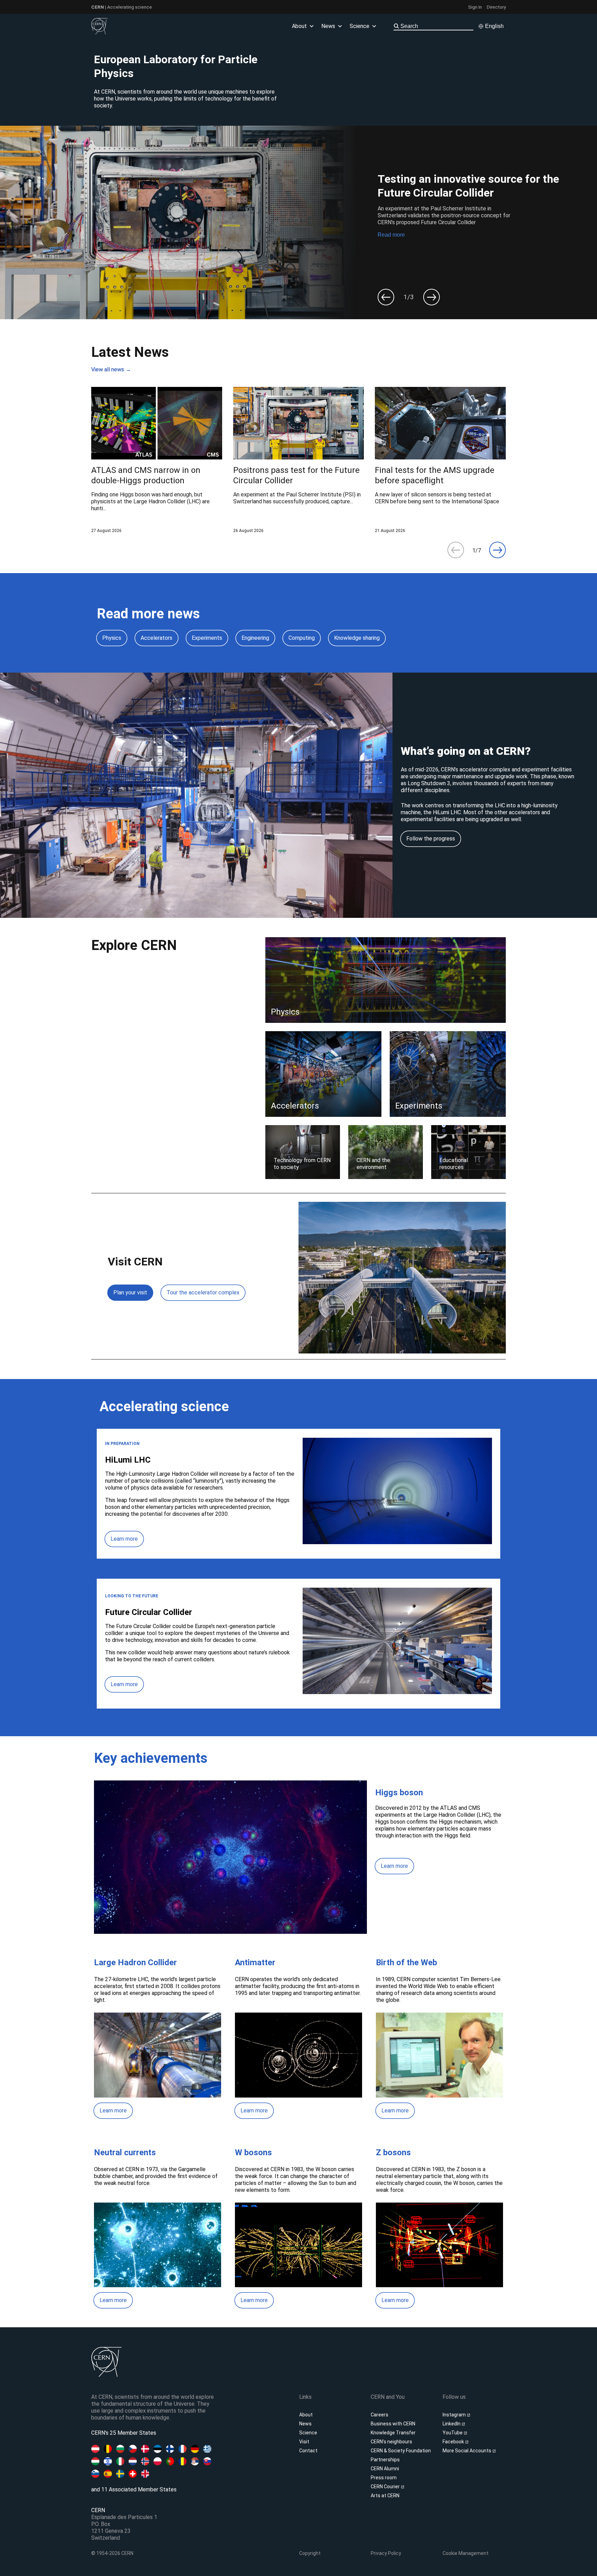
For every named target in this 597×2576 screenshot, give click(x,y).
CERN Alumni (385, 2469)
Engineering (255, 638)
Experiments (207, 638)
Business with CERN (393, 2424)
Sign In (475, 7)
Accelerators (157, 638)
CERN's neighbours (391, 2442)
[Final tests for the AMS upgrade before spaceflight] (440, 460)
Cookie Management (466, 2553)
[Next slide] (432, 297)
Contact (308, 2451)
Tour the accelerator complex (203, 1292)
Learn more (124, 1539)
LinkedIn (452, 2424)
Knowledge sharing (357, 638)
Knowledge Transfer (393, 2433)
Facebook (454, 2442)
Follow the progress (431, 839)
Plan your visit (130, 1292)
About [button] (299, 26)
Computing (302, 638)
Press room (384, 2478)
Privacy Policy (386, 2553)
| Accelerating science (122, 7)
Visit (304, 2442)
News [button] (328, 26)
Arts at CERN (385, 2496)
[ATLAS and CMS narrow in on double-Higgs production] (157, 460)
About (306, 2415)
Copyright (310, 2553)
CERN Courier (386, 2487)
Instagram (455, 2415)
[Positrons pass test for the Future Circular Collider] (299, 460)
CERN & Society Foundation (401, 2451)
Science (359, 26)
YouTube (453, 2433)
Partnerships (385, 2460)
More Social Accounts (467, 2451)
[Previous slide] (386, 297)
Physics (112, 638)
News (305, 2424)
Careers (380, 2415)
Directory (496, 7)
